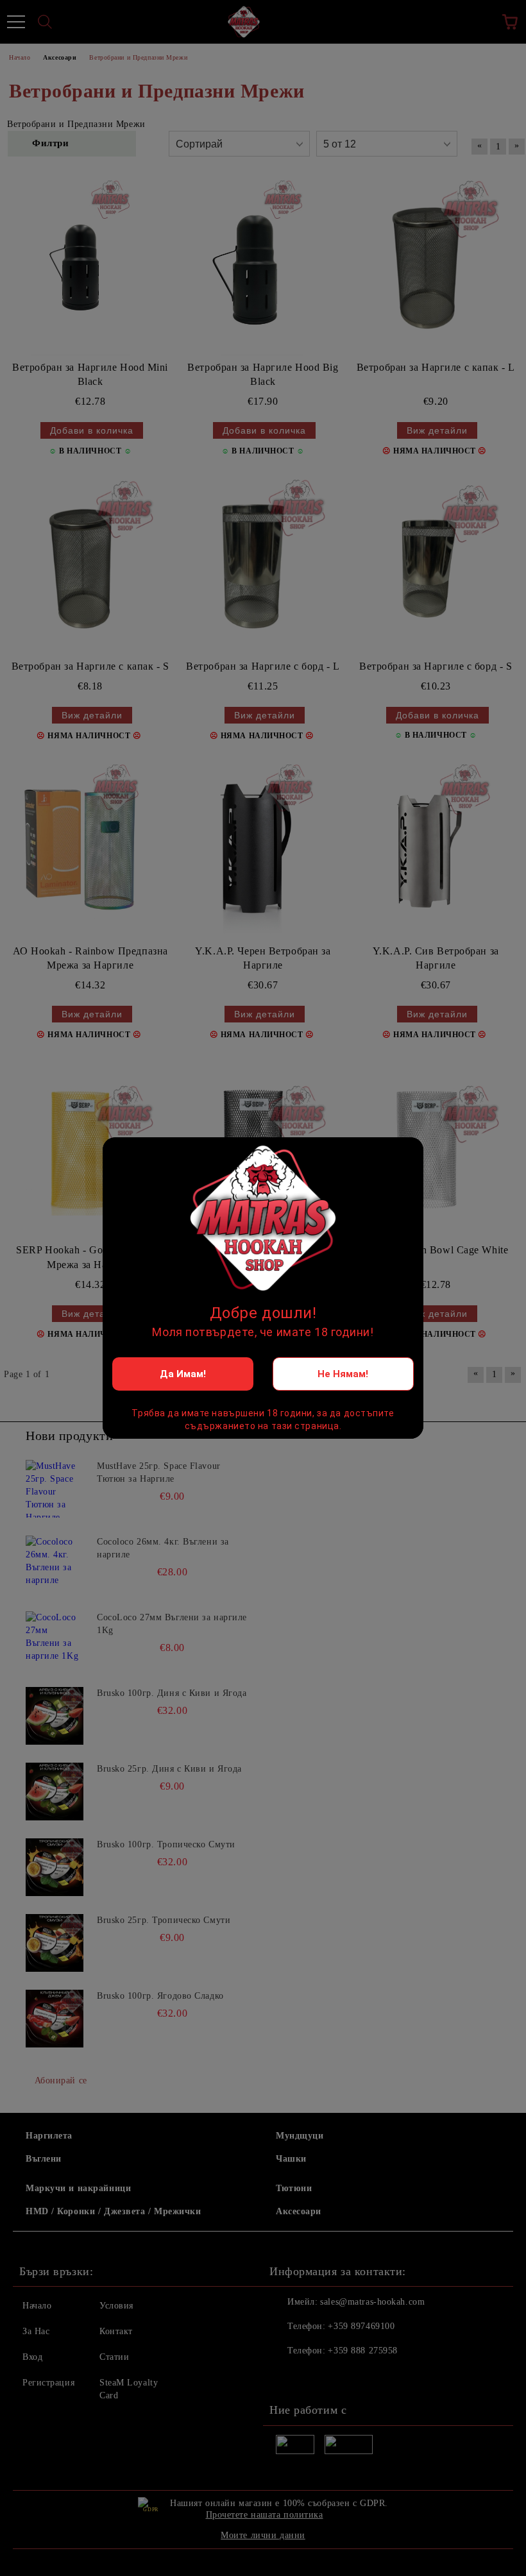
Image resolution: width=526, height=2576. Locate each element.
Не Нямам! (343, 1374)
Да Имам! (183, 1374)
